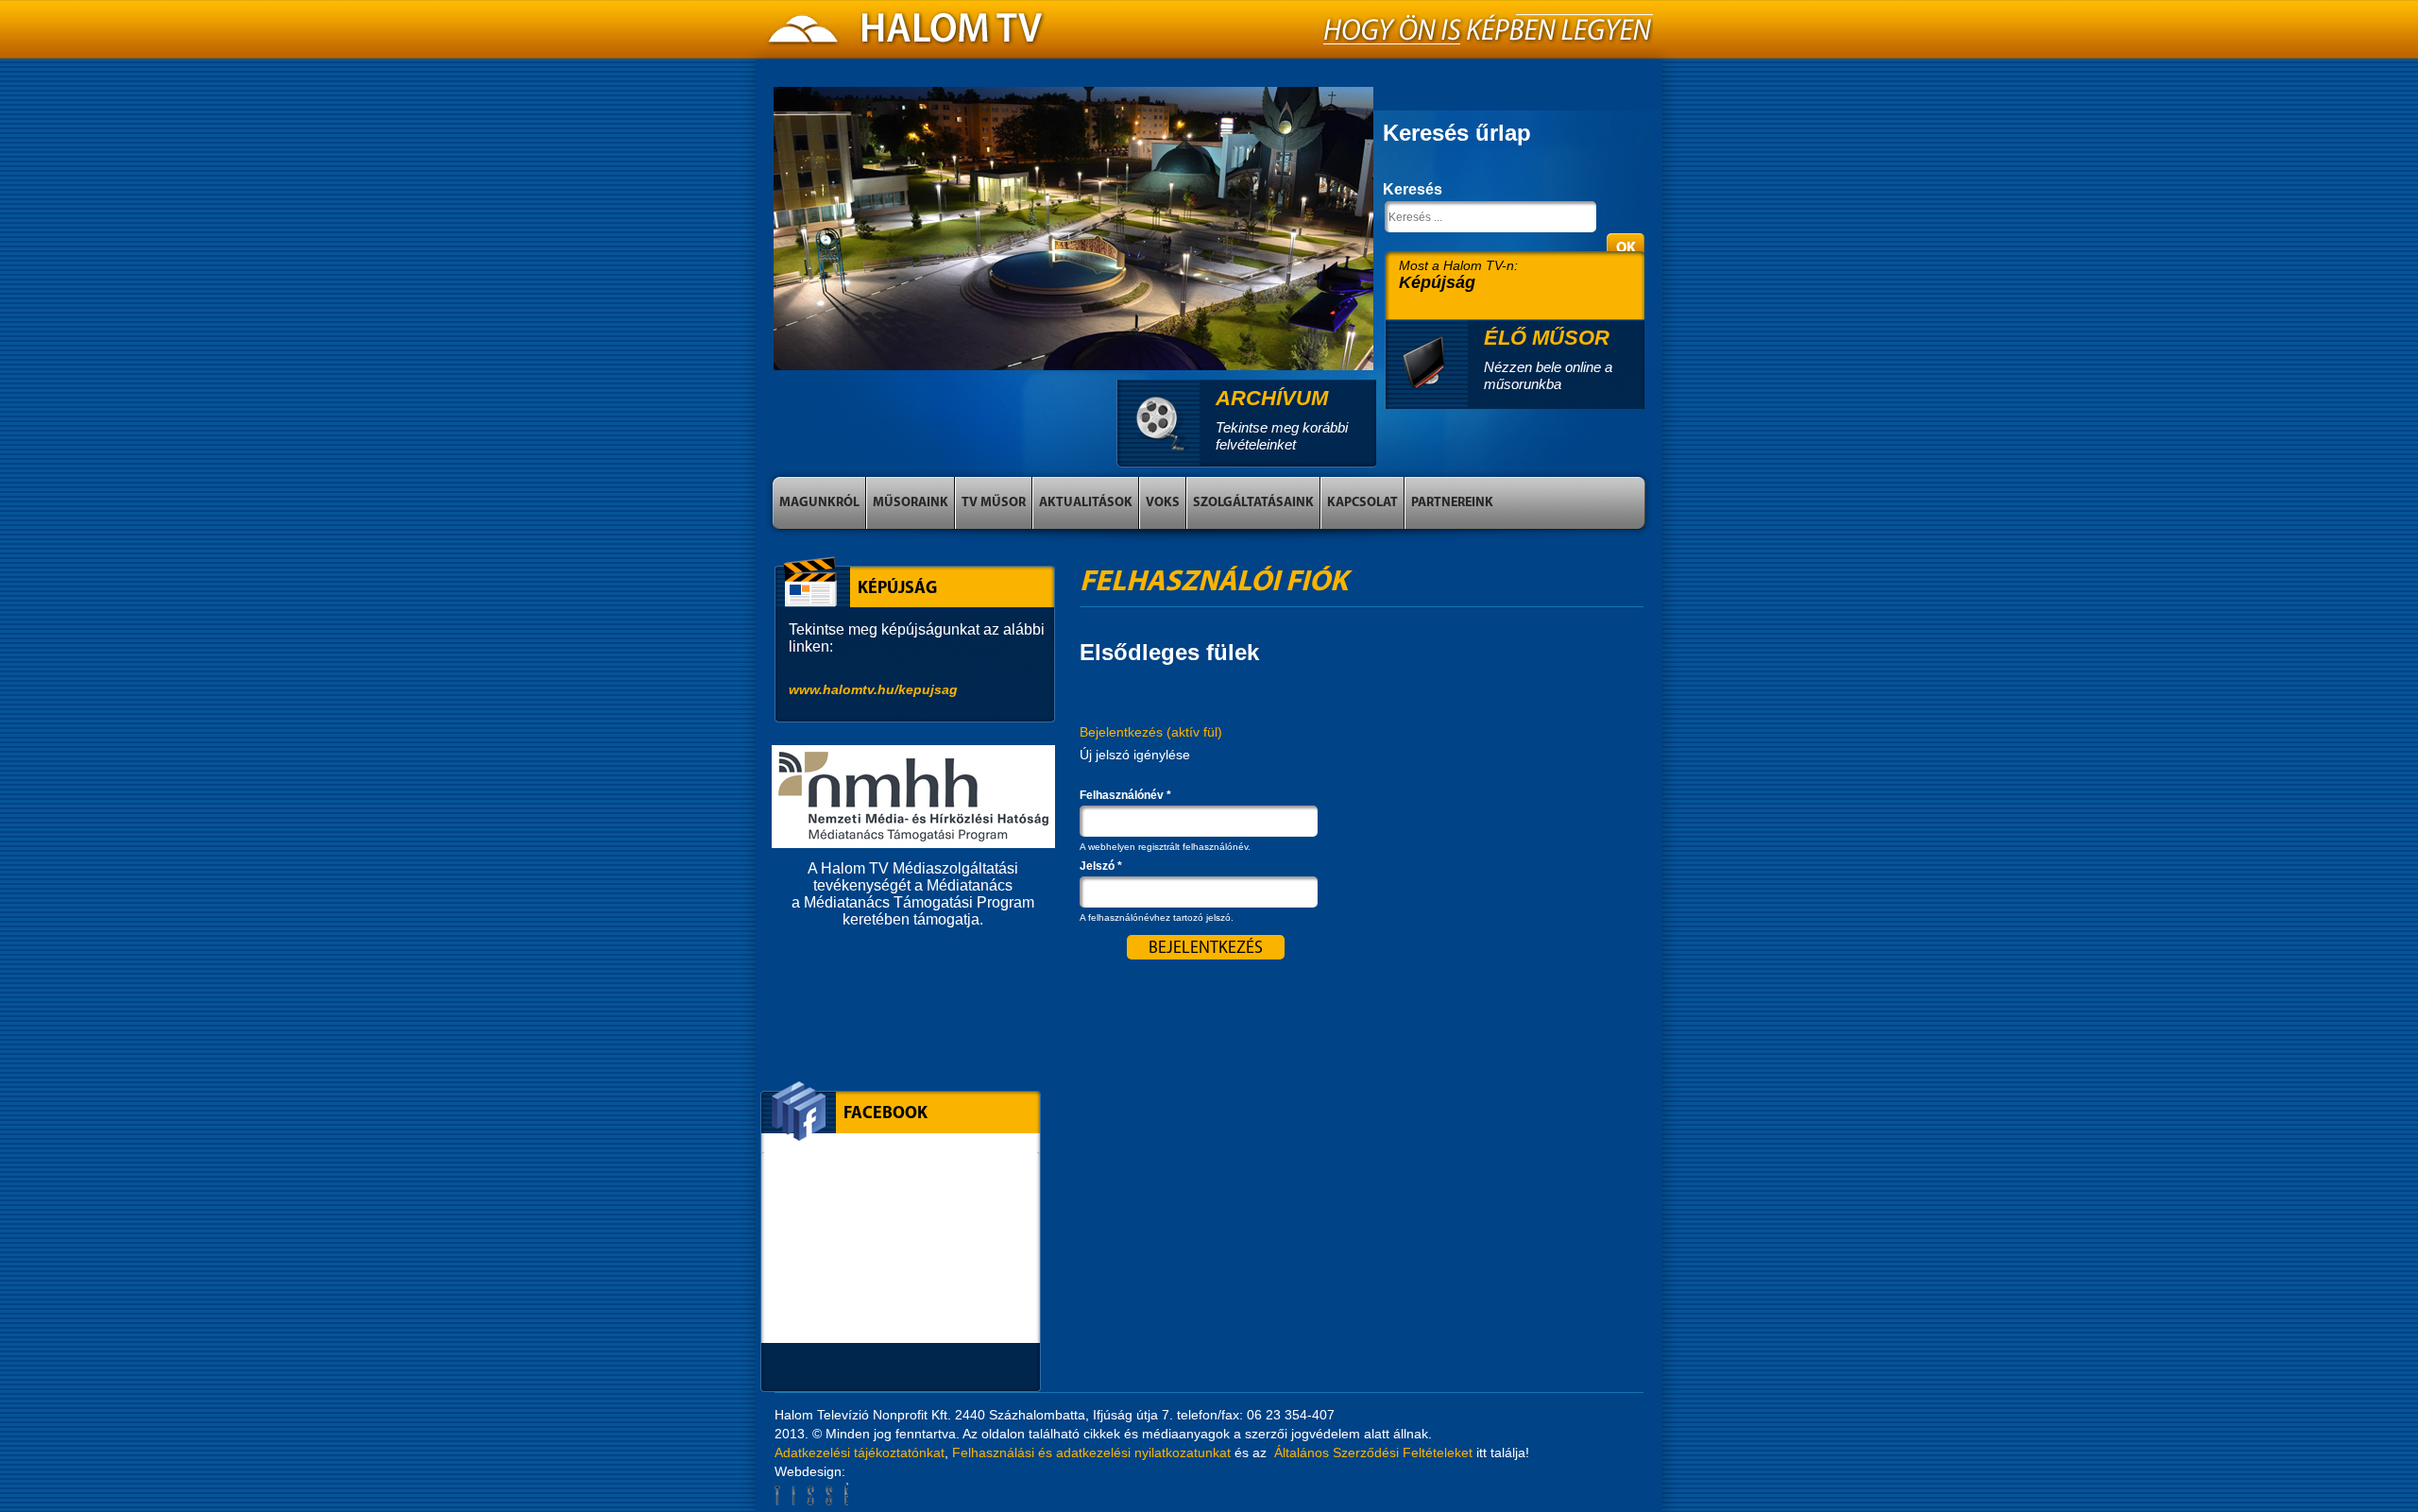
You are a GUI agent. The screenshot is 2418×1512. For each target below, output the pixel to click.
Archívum (1272, 398)
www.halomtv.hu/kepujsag (873, 689)
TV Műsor (994, 503)
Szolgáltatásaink (1253, 503)
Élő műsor (1547, 338)
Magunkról (819, 503)
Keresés (1413, 189)
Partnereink (1452, 503)
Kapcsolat (1362, 503)
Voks (1163, 503)
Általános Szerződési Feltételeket (1373, 1453)
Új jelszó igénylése (1135, 755)
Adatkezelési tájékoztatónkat (860, 1453)
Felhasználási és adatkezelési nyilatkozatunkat (1091, 1453)
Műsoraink (911, 503)
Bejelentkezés (1151, 732)
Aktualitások (1086, 503)
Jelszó (1101, 866)
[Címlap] (907, 34)
